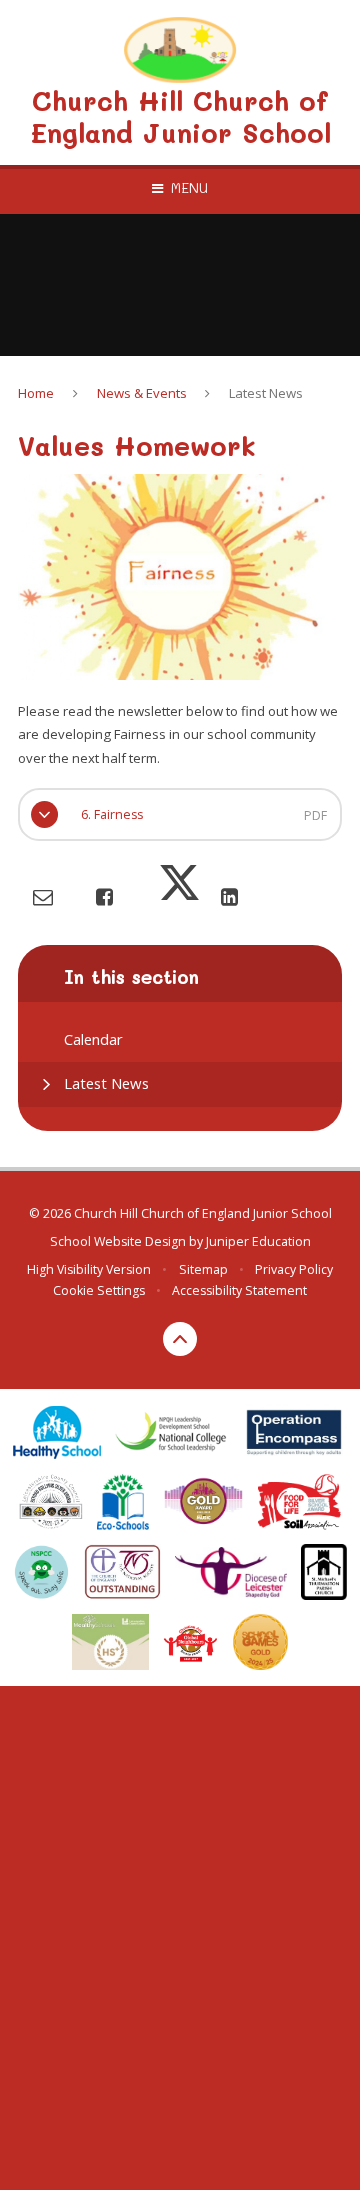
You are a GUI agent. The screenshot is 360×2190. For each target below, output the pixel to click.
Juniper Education (258, 1241)
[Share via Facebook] (104, 896)
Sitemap (203, 1269)
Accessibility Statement (239, 1290)
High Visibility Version (89, 1269)
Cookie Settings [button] (99, 1290)
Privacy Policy (294, 1269)
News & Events (142, 393)
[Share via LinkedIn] (229, 896)
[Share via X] (179, 896)
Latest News (266, 393)
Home (36, 393)
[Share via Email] (43, 896)
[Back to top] (180, 1339)
